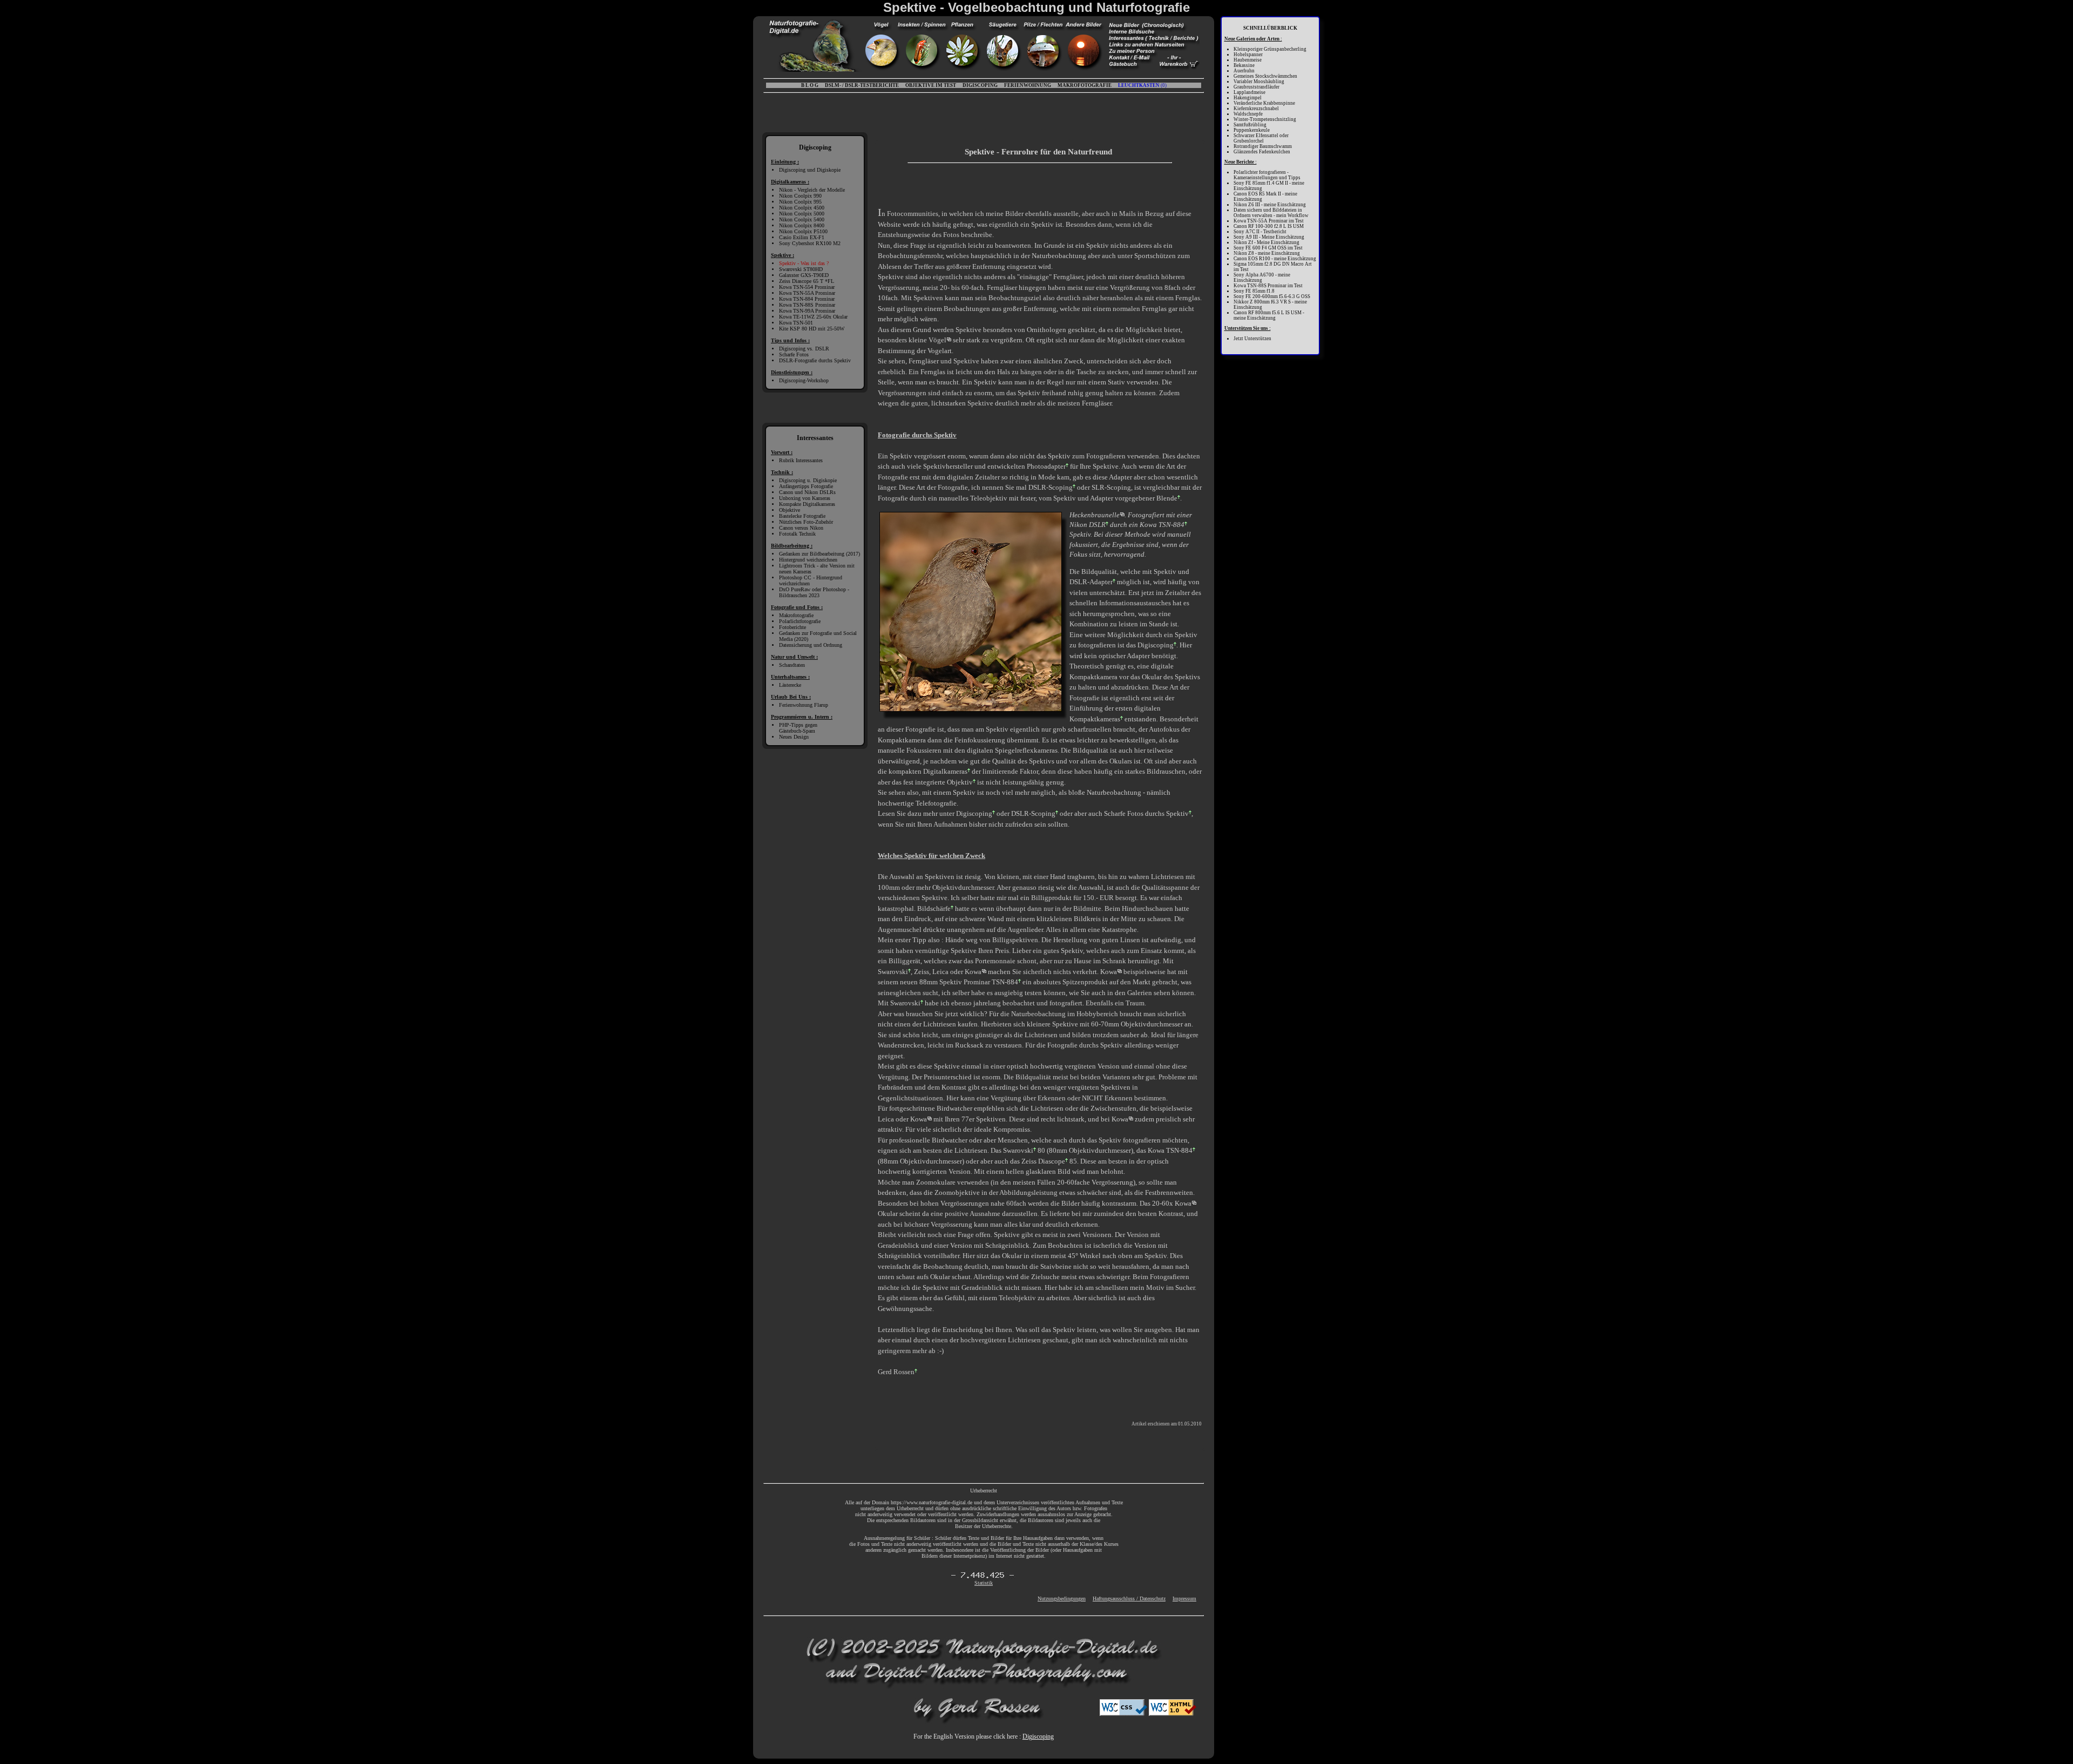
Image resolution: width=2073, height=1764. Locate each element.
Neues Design (794, 737)
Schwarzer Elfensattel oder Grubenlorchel (1261, 138)
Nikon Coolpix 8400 (802, 225)
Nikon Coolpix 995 (800, 202)
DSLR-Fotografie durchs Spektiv (815, 360)
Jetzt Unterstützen (1252, 339)
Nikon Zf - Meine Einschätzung (1266, 242)
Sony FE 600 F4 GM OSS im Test (1268, 248)
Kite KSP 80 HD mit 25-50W (812, 329)
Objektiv (960, 782)
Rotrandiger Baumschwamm (1263, 146)
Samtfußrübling (1250, 125)
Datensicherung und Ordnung (811, 645)
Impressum (1184, 1599)
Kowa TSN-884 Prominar (807, 299)
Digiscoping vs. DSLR (804, 349)
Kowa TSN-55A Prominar (807, 293)
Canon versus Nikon (801, 528)
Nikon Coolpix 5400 (802, 219)
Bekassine (1244, 65)
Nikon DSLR (1088, 525)
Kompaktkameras (1095, 719)
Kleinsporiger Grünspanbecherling (1270, 49)
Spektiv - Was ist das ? (804, 263)
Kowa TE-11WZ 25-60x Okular (813, 317)
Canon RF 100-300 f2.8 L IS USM (1269, 226)
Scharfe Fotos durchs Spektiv (1146, 813)
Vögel (937, 340)
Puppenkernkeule (1252, 130)
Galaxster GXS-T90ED (804, 275)
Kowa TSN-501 (796, 323)
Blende (1167, 498)
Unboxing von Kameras (805, 498)
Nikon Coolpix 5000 (802, 214)
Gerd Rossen (896, 1372)
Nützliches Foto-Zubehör (806, 522)
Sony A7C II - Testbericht (1260, 232)
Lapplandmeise (1249, 92)
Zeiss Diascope (1043, 1161)
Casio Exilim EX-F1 (802, 237)
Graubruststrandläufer (1256, 87)
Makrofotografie (796, 615)
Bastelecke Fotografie (802, 516)
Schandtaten (792, 665)
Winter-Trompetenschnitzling (1265, 119)
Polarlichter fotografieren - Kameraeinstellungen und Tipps (1267, 175)
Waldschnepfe (1248, 114)
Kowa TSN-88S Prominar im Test (1268, 286)
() (1142, 85)
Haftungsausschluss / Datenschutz (1129, 1599)
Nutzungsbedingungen (1062, 1599)
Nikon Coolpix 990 (800, 196)
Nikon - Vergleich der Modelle (812, 190)
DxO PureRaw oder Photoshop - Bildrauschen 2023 (814, 592)
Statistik (984, 1583)
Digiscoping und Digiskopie (810, 170)
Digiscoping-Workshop (804, 380)
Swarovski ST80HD (801, 269)
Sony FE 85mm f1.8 (1254, 291)
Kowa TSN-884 (1162, 525)
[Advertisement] (1001, 185)
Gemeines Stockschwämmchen (1265, 76)
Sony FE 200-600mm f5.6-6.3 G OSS (1272, 296)
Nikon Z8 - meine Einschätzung (1267, 253)
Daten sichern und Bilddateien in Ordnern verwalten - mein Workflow (1271, 213)
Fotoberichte (792, 627)
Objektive (790, 510)
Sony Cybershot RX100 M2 (810, 243)
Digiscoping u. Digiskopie (808, 480)
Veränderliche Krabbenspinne (1264, 103)
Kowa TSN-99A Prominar (807, 311)
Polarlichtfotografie (800, 621)
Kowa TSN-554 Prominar (807, 287)
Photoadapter (1046, 466)
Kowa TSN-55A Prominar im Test (1269, 221)
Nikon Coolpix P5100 (803, 231)
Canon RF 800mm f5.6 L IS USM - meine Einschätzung (1269, 315)
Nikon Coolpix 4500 (802, 208)
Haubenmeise (1248, 60)
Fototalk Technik (797, 534)
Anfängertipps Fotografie (806, 486)
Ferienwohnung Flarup (804, 705)
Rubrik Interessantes (801, 460)
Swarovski (893, 972)
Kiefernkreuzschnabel (1256, 109)
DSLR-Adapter (1091, 582)
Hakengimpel (1248, 98)
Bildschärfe (934, 908)
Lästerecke (790, 685)
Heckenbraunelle (1095, 515)
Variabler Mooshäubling (1259, 82)
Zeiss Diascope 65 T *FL (807, 281)
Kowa (973, 972)
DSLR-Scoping (1051, 487)
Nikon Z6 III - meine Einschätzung (1270, 205)
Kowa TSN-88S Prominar (807, 305)
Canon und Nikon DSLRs (807, 492)
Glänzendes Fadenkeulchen (1262, 152)
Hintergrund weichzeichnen (808, 560)
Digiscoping (1156, 645)
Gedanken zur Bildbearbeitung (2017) (819, 554)
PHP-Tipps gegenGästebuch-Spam (798, 728)
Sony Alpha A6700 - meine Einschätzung (1262, 278)
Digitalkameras (945, 771)
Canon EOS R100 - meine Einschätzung (1275, 259)
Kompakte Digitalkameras (807, 504)
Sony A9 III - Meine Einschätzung (1269, 237)
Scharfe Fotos (794, 354)
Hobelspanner (1248, 55)
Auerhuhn (1244, 71)
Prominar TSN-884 (991, 982)
